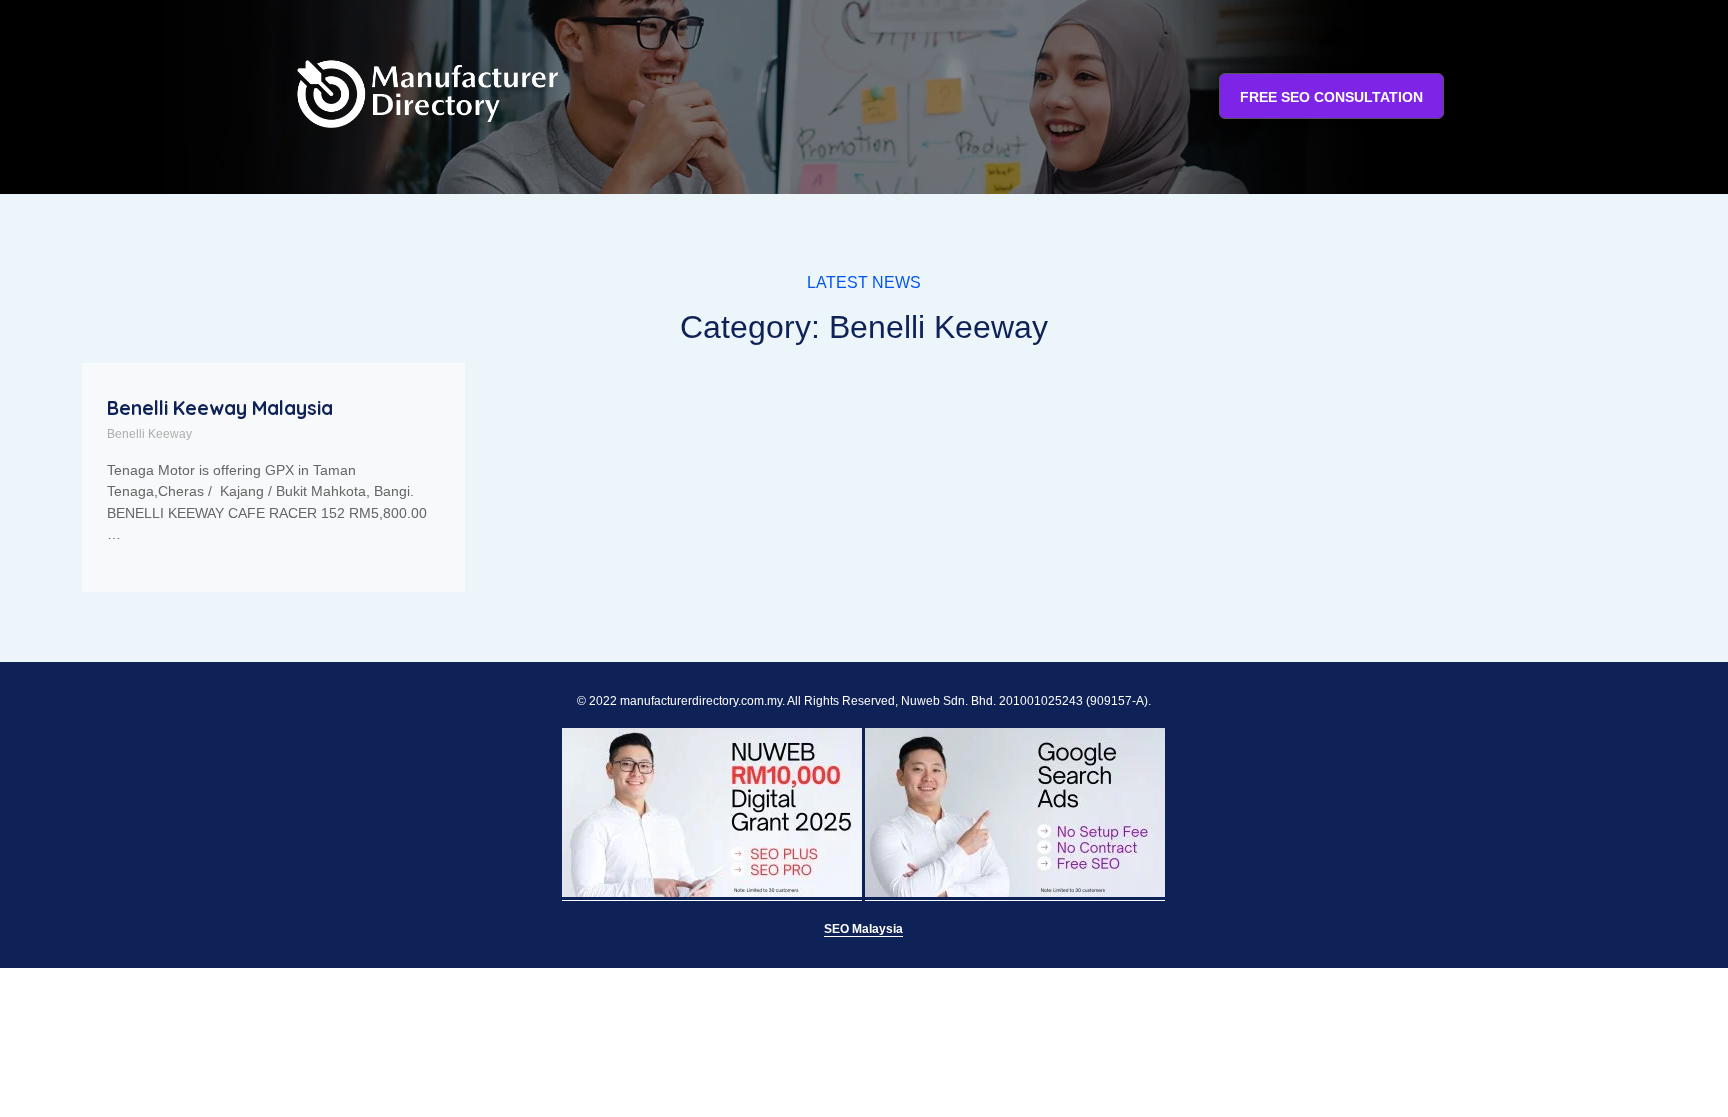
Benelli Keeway (149, 434)
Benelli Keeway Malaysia (220, 408)
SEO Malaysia (863, 929)
